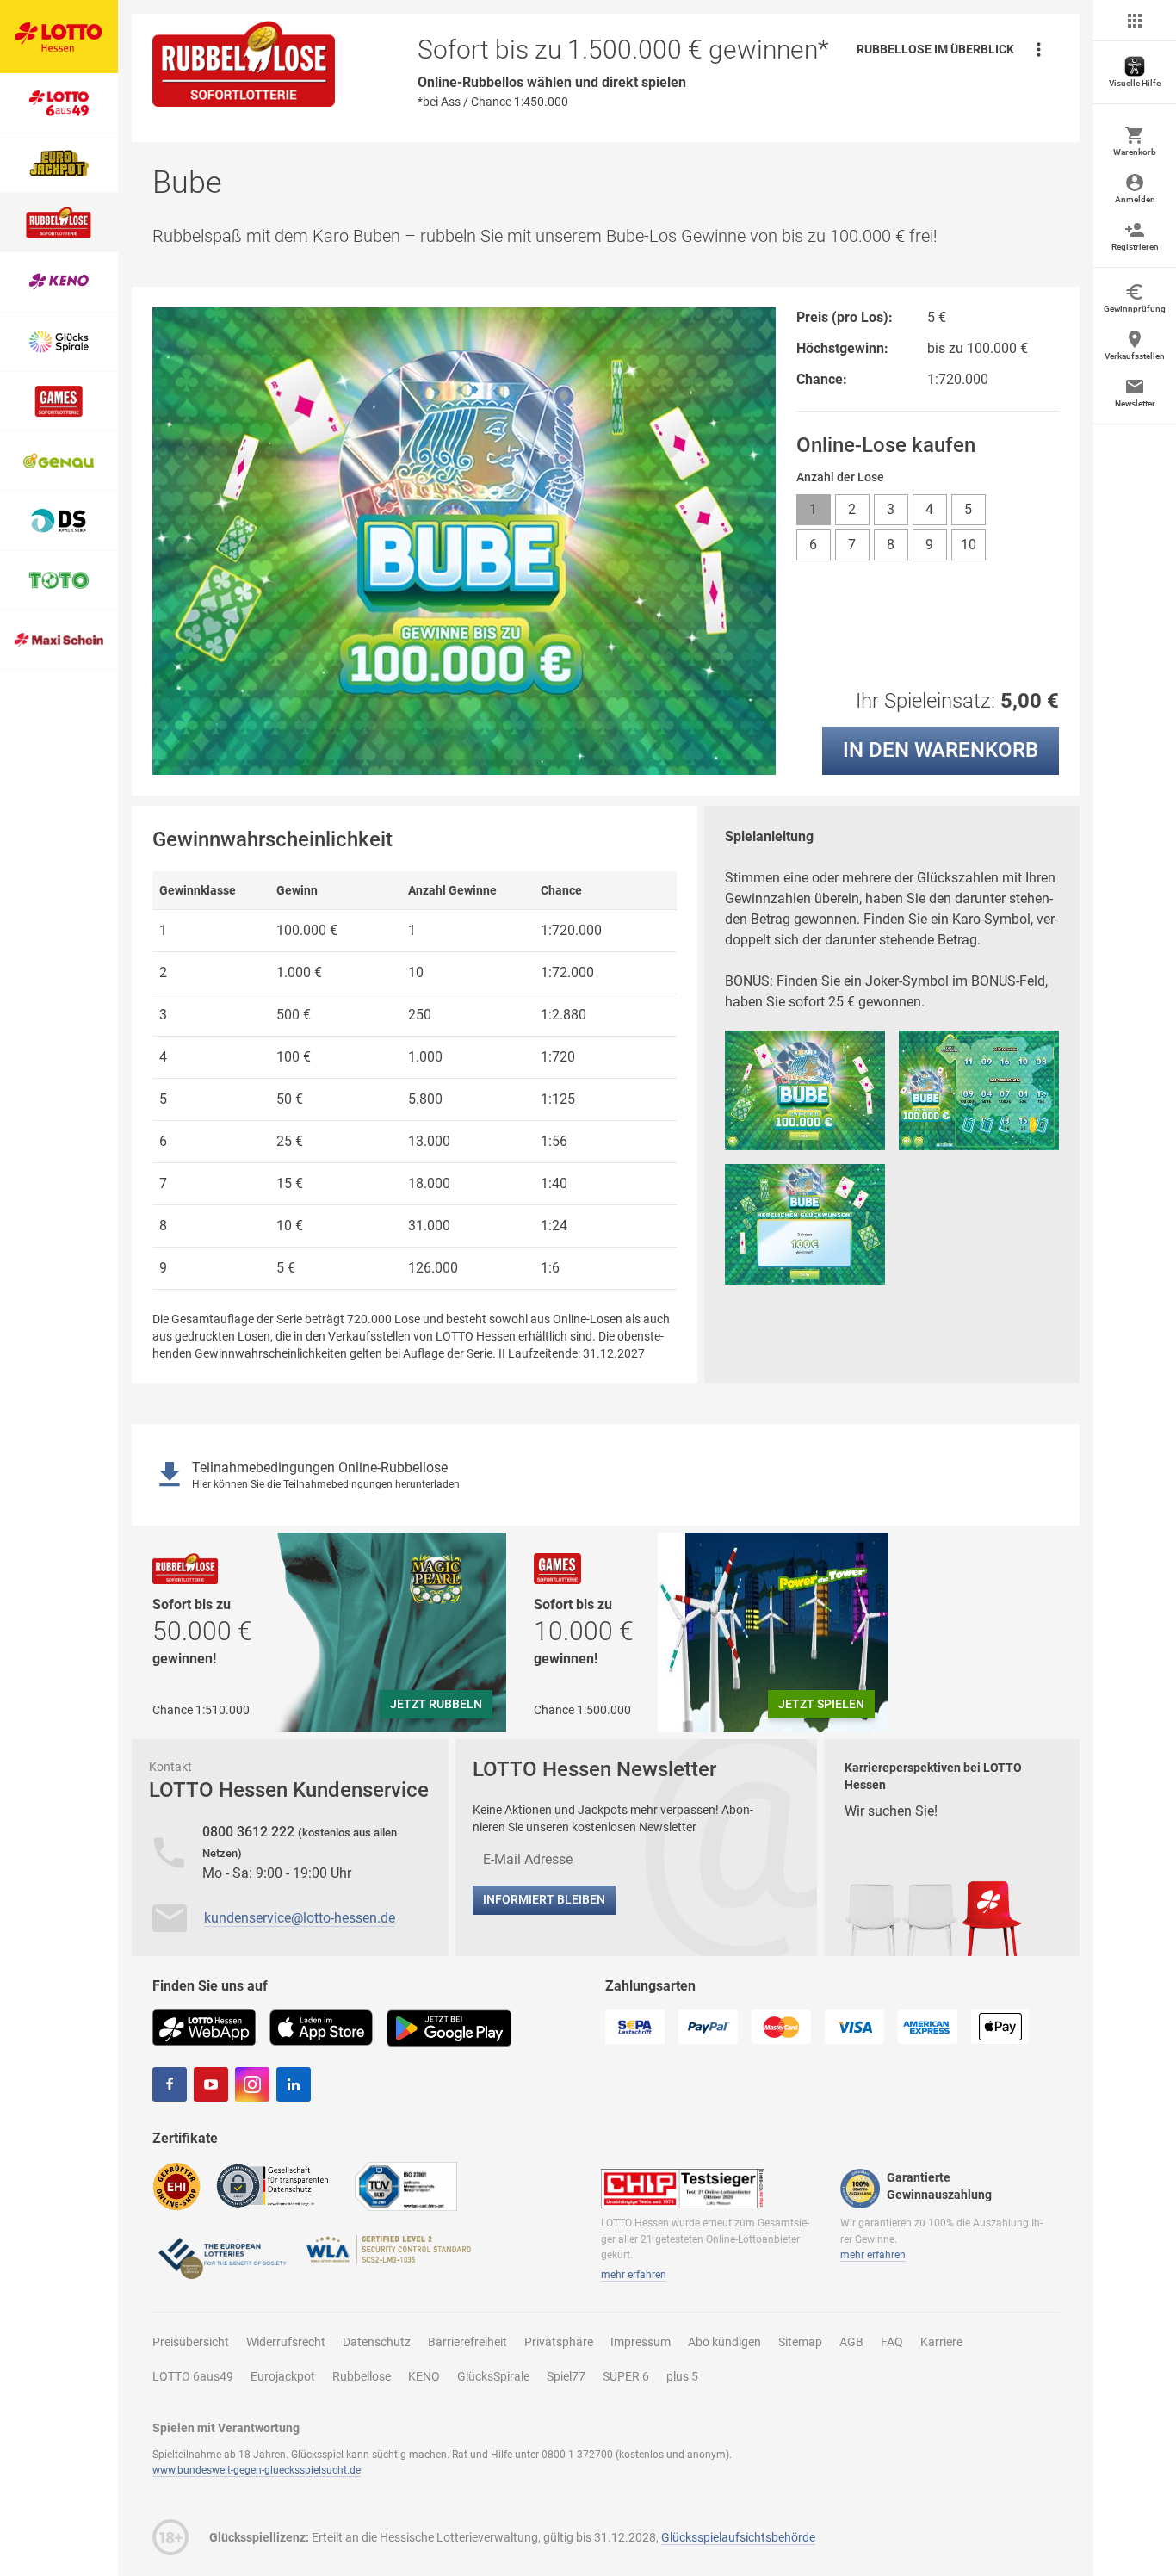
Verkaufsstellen (1135, 356)
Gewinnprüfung (1135, 309)
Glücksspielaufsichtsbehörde (738, 2537)
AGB (851, 2342)
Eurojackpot (283, 2376)
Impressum (641, 2342)
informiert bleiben (544, 1899)
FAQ (892, 2342)
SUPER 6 (626, 2376)
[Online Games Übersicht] (59, 402)
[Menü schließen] (1135, 21)
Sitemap (800, 2342)
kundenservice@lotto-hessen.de (300, 1918)
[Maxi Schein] (59, 640)
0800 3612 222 (250, 1832)
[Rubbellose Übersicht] (59, 223)
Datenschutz (377, 2342)
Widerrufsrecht (286, 2342)
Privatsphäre (559, 2342)
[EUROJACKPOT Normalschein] (59, 163)
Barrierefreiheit (467, 2342)
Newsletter (1135, 403)
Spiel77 (566, 2376)
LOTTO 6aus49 (193, 2376)
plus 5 (682, 2376)
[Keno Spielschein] (59, 282)
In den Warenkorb (941, 750)
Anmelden (1135, 199)
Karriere (941, 2342)
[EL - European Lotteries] (221, 2256)
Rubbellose (362, 2376)
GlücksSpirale (493, 2376)
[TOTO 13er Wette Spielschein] (59, 581)
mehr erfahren (634, 2275)
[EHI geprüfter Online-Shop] (176, 2186)
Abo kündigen (724, 2342)
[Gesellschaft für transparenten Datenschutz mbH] (278, 2185)
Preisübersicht (191, 2342)
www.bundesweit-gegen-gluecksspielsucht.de (257, 2470)
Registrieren (1135, 247)
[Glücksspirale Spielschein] (59, 342)
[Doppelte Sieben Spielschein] (59, 520)
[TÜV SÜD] (406, 2186)
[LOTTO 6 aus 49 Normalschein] (59, 103)
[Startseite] (59, 37)
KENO (424, 2376)
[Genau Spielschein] (59, 461)
